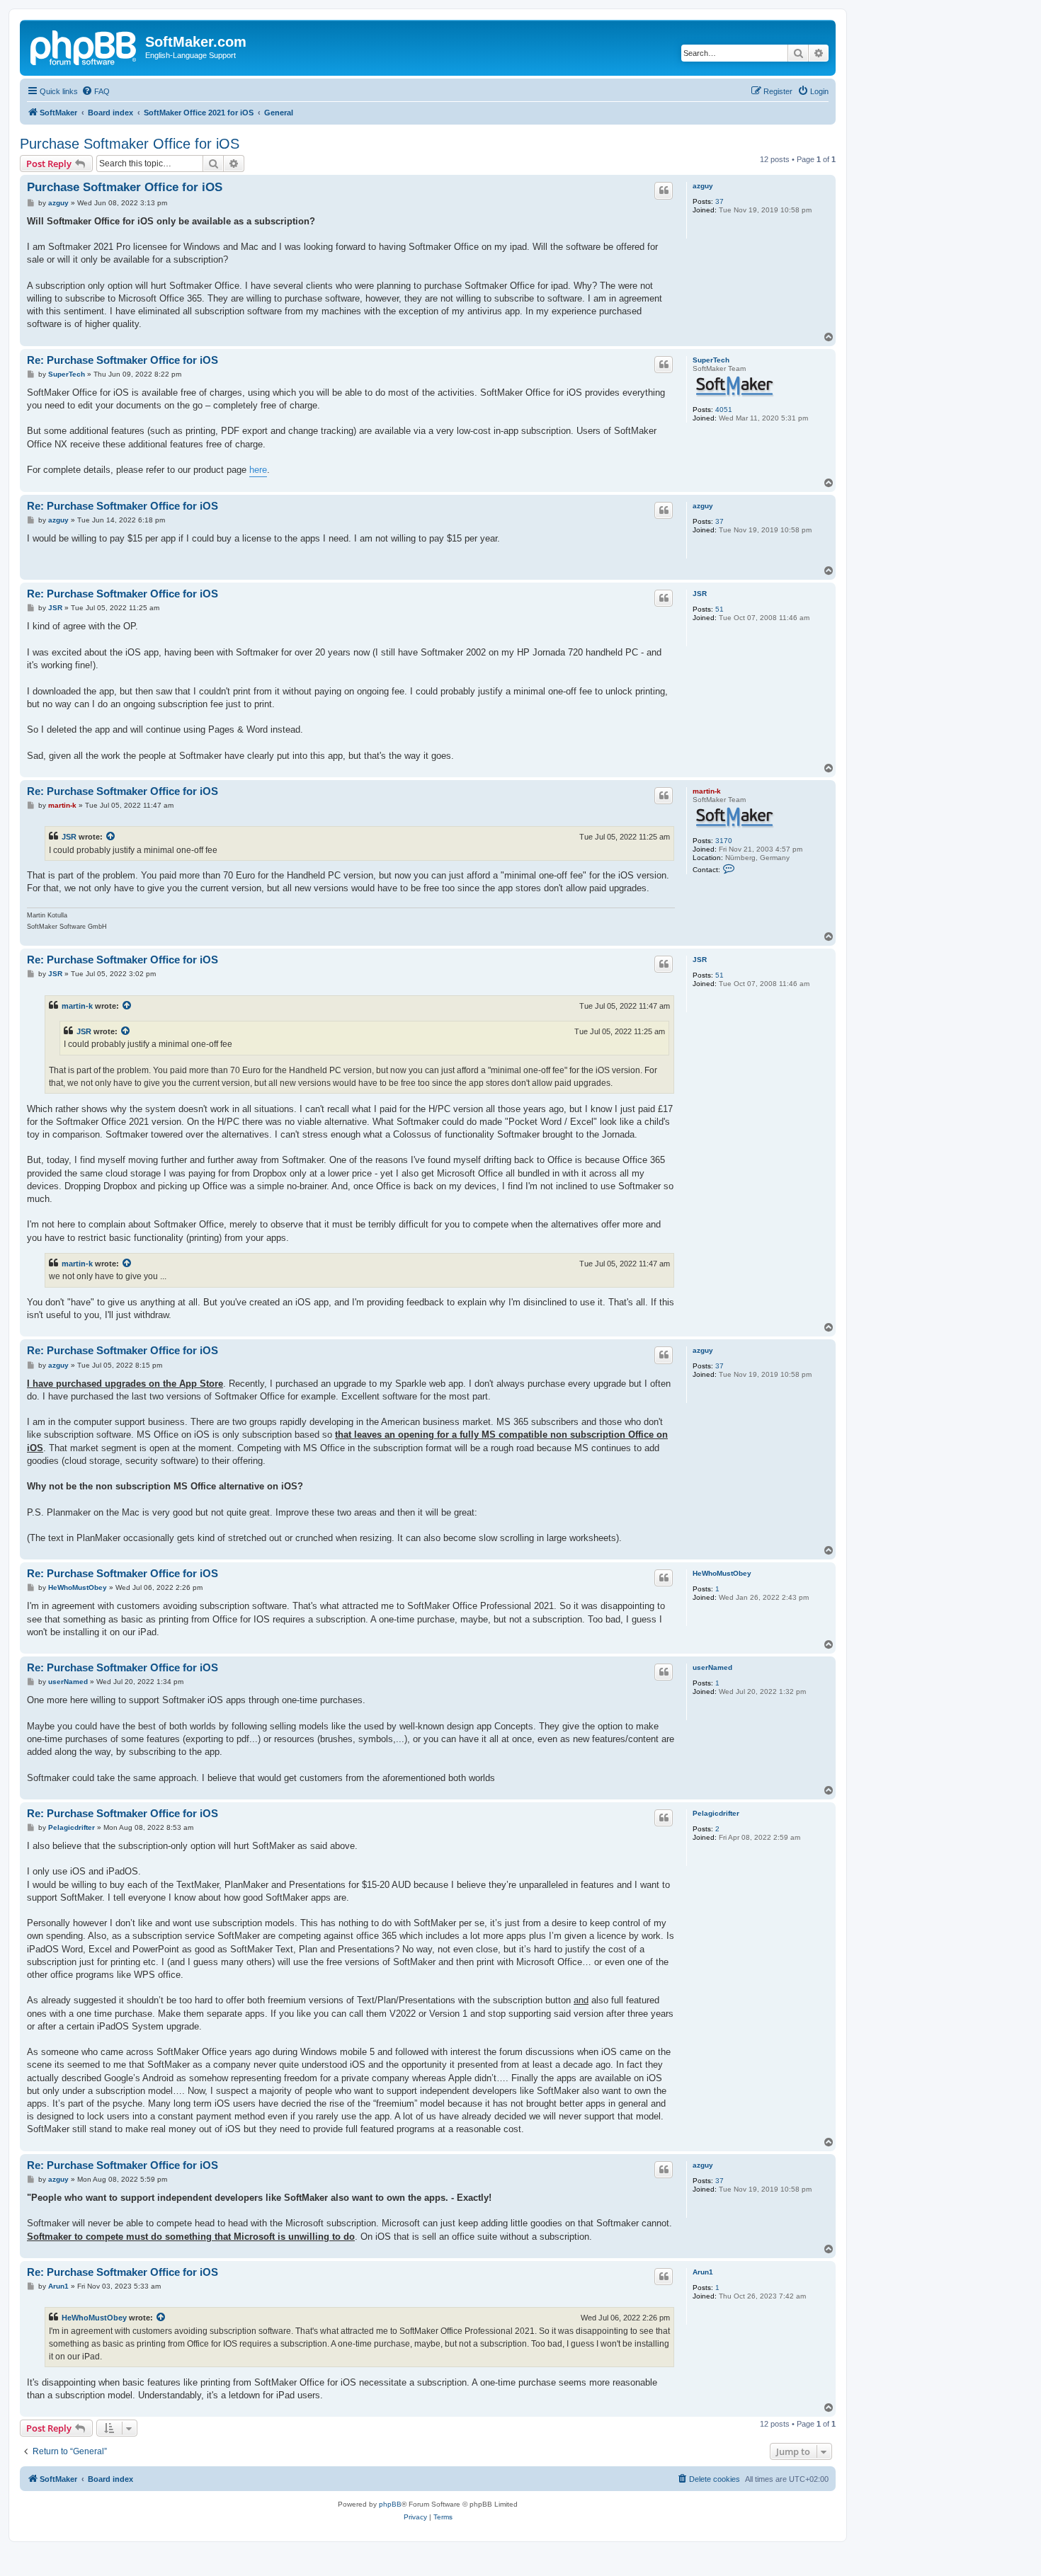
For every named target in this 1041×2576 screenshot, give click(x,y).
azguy (703, 186)
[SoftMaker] (84, 46)
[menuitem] (96, 91)
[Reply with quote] (664, 190)
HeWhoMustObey (722, 1573)
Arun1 (703, 2272)
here (258, 470)
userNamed (712, 1667)
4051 (724, 410)
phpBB (390, 2504)
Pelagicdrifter (716, 1813)
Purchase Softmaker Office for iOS (130, 144)
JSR (700, 594)
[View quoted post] (111, 837)
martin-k (707, 791)
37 (719, 201)
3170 (724, 841)
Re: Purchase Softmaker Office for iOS (123, 360)
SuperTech (711, 360)
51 (719, 609)
